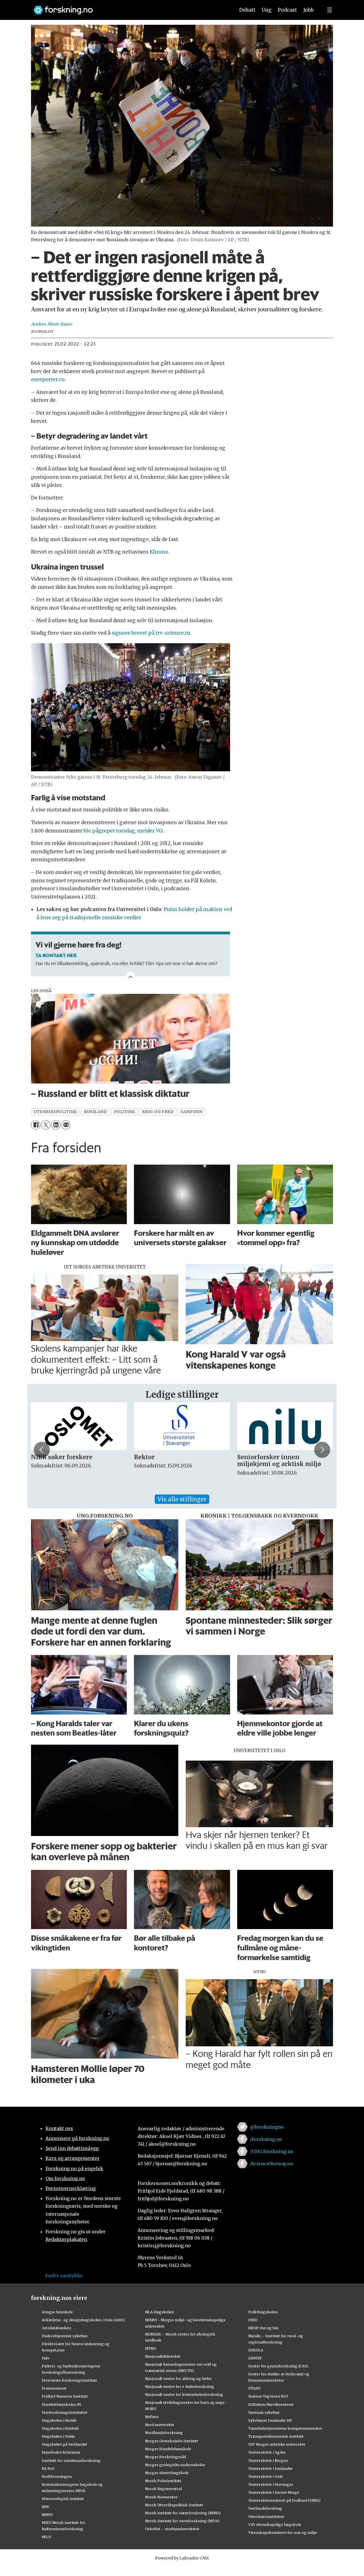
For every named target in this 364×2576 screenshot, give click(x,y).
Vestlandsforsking (265, 2508)
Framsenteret (54, 2388)
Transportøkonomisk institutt (276, 2436)
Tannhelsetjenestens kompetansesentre (285, 2428)
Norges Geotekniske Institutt (172, 2441)
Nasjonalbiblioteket (163, 2356)
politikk (124, 1112)
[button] (42, 1450)
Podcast (287, 10)
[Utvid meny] (330, 10)
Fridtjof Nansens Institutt (65, 2396)
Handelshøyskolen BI (61, 2404)
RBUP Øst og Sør (263, 2328)
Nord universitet (160, 2425)
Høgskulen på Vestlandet (65, 2444)
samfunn (191, 1112)
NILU (46, 2537)
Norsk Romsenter (161, 2497)
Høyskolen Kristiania (61, 2452)
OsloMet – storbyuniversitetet (172, 2529)
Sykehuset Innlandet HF (270, 2420)
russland (95, 1112)
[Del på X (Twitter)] (46, 1125)
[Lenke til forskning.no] (129, 7)
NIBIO (47, 2515)
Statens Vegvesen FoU (268, 2396)
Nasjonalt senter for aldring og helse (178, 2378)
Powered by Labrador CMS (182, 2558)
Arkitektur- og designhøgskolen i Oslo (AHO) (83, 2320)
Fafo (46, 2358)
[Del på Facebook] (36, 1125)
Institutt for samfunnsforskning (71, 2460)
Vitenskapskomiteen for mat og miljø (283, 2532)
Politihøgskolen (263, 2312)
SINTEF (255, 2358)
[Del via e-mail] (66, 1125)
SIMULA (256, 2350)
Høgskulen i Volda (58, 2436)
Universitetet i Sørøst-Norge (274, 2492)
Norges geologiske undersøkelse (175, 2465)
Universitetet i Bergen (268, 2460)
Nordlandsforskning (164, 2433)
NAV (46, 2507)
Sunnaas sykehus (264, 2412)
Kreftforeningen (57, 2476)
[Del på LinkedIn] (56, 1125)
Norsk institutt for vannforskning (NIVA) (182, 2521)
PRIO (253, 2320)
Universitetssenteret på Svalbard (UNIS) (284, 2500)
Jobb (309, 10)
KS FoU (48, 2468)
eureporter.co (48, 379)
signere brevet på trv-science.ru (151, 633)
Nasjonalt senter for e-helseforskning (180, 2386)
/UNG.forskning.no (272, 2151)
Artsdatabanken (56, 2328)
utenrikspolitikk (55, 1112)
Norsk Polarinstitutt (163, 2481)
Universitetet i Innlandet (270, 2468)
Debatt (247, 10)
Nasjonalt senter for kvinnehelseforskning (184, 2394)
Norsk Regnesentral (163, 2489)
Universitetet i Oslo (266, 2476)
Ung (267, 10)
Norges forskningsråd (166, 2457)
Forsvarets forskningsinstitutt (69, 2380)
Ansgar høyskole (57, 2312)
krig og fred (158, 1112)
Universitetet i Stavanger (271, 2484)
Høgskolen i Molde (59, 2420)
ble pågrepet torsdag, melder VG (123, 831)
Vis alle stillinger (182, 1499)
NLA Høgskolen (160, 2312)
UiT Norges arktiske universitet (277, 2444)
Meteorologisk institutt (63, 2499)
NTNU (151, 2348)
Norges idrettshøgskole (167, 2473)
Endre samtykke (64, 2275)
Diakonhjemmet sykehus (65, 2336)
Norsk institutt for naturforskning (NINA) (183, 2513)
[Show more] (131, 976)
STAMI (254, 2388)
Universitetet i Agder (267, 2452)
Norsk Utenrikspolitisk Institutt (174, 2505)
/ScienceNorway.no (272, 2164)
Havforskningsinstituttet (65, 2412)
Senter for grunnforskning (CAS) (278, 2366)
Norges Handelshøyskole (168, 2449)
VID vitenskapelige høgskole (275, 2524)
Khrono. (160, 552)
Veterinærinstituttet (266, 2517)
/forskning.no (266, 2139)
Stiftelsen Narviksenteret (271, 2404)
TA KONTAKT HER (56, 955)
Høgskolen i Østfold (60, 2428)
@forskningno (267, 2127)
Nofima (152, 2417)
